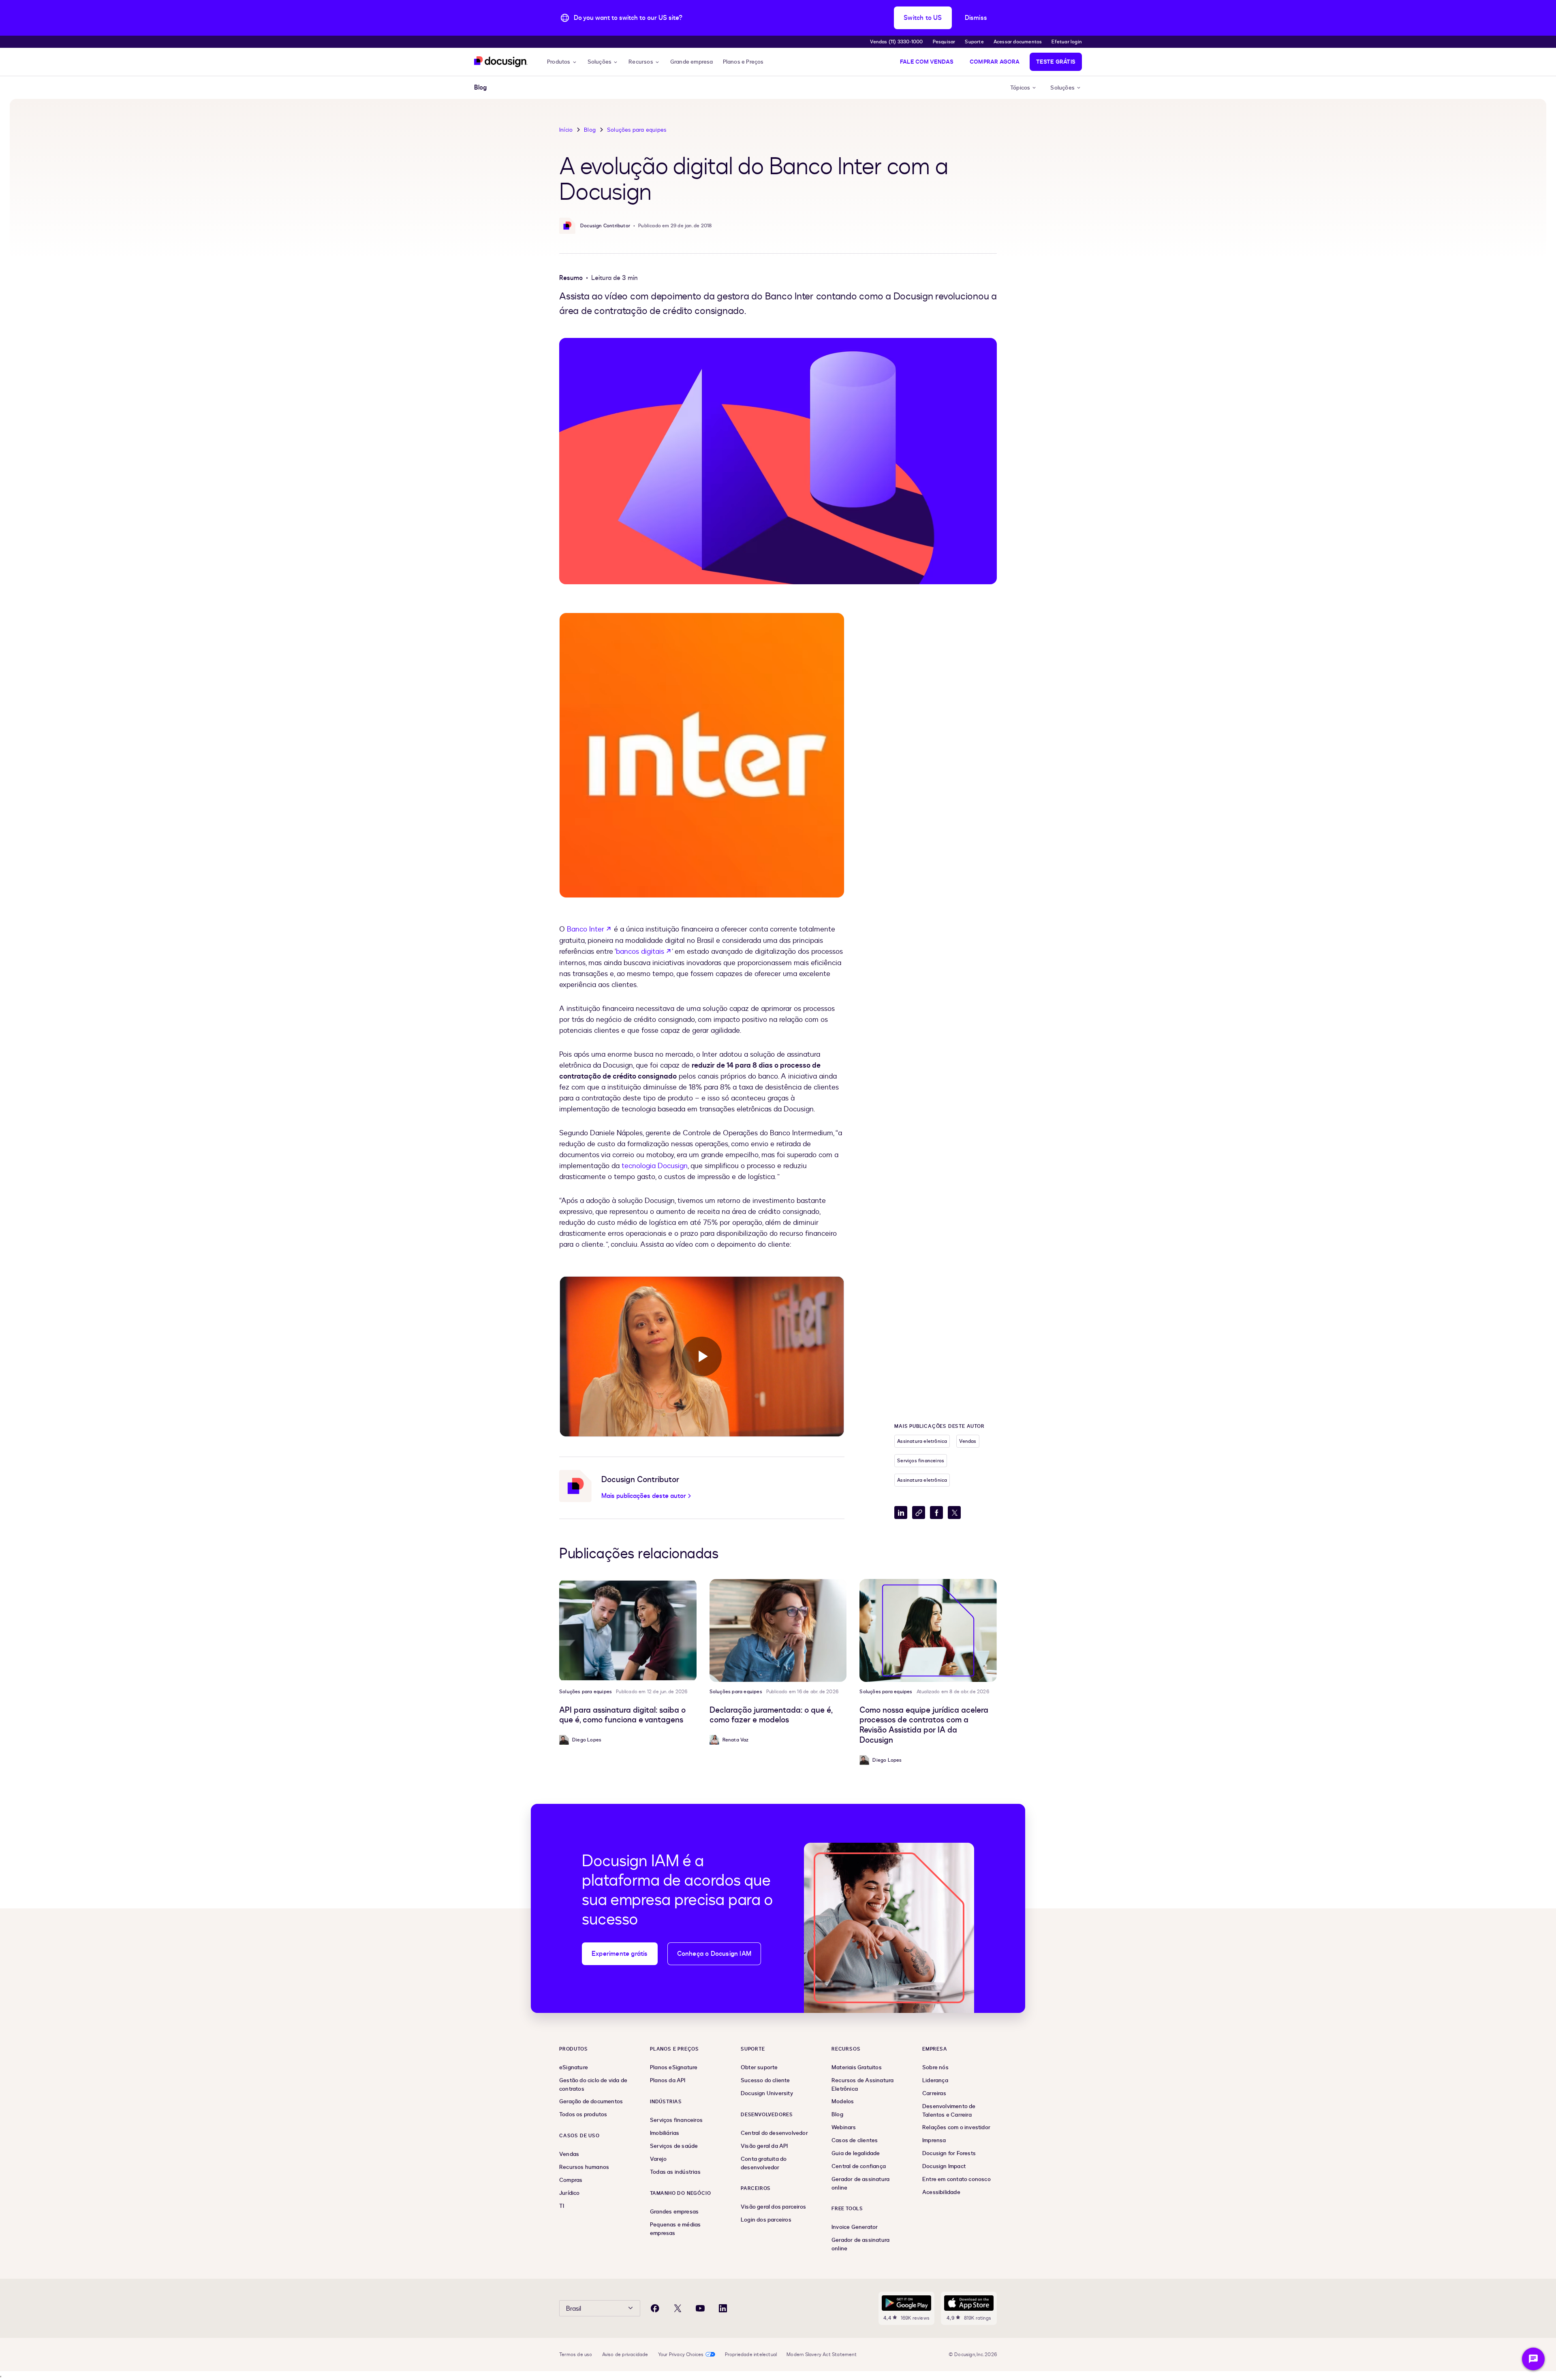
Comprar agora (995, 62)
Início (566, 130)
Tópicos (1020, 88)
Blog (590, 130)
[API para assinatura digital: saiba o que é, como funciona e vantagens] (628, 1630)
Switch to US (923, 18)
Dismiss (976, 18)
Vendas (968, 1441)
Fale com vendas (927, 62)
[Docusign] (501, 62)
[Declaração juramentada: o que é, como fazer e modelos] (778, 1630)
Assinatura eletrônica (922, 1441)
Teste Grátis (1056, 62)
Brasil (574, 2309)
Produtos (559, 62)
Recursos (641, 62)
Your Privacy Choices (681, 2354)
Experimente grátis (620, 1954)
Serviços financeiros (921, 1461)
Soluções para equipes (637, 130)
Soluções (600, 62)
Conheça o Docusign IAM (714, 1954)
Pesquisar (944, 42)
